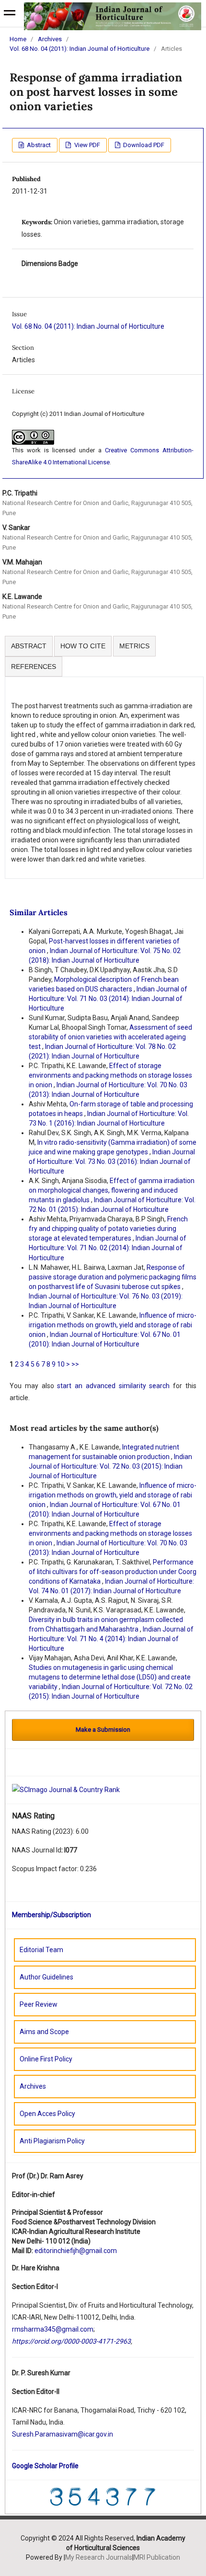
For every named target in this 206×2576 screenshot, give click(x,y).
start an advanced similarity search (113, 1386)
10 (61, 1364)
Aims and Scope (44, 2032)
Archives (50, 39)
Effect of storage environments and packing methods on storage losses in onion (110, 1075)
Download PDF (143, 145)
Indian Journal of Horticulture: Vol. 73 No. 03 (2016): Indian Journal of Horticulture (112, 1161)
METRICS (134, 646)
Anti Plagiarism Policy (52, 2141)
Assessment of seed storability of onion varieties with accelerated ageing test (110, 1037)
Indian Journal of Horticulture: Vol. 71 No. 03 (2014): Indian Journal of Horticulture (108, 999)
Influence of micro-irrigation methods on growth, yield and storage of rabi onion (113, 1325)
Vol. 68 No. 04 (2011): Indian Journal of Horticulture (80, 49)
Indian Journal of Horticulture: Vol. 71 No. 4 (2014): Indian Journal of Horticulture (111, 1639)
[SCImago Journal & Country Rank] (66, 1789)
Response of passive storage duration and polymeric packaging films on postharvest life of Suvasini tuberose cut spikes (113, 1277)
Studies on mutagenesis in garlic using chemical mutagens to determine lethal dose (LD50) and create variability (110, 1677)
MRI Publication (157, 2557)
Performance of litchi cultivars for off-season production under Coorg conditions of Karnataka (113, 1572)
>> (75, 1364)
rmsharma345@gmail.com (53, 2329)
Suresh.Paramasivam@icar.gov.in (63, 2434)
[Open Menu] (10, 14)
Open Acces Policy (47, 2114)
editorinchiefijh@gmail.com (76, 2251)
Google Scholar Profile (45, 2466)
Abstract (38, 145)
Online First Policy (46, 2059)
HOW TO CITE (83, 646)
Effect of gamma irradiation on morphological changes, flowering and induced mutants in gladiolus (112, 1190)
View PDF (86, 145)
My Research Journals (99, 2557)
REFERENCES (34, 667)
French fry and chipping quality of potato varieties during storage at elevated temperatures (108, 1229)
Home (18, 39)
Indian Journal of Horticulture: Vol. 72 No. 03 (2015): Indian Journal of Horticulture (110, 1466)
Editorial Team (41, 1950)
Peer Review (39, 2004)
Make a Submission (103, 1730)
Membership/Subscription (51, 1915)
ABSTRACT (29, 646)
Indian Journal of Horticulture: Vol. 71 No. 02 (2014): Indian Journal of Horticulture (108, 1248)
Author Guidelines (46, 1977)
